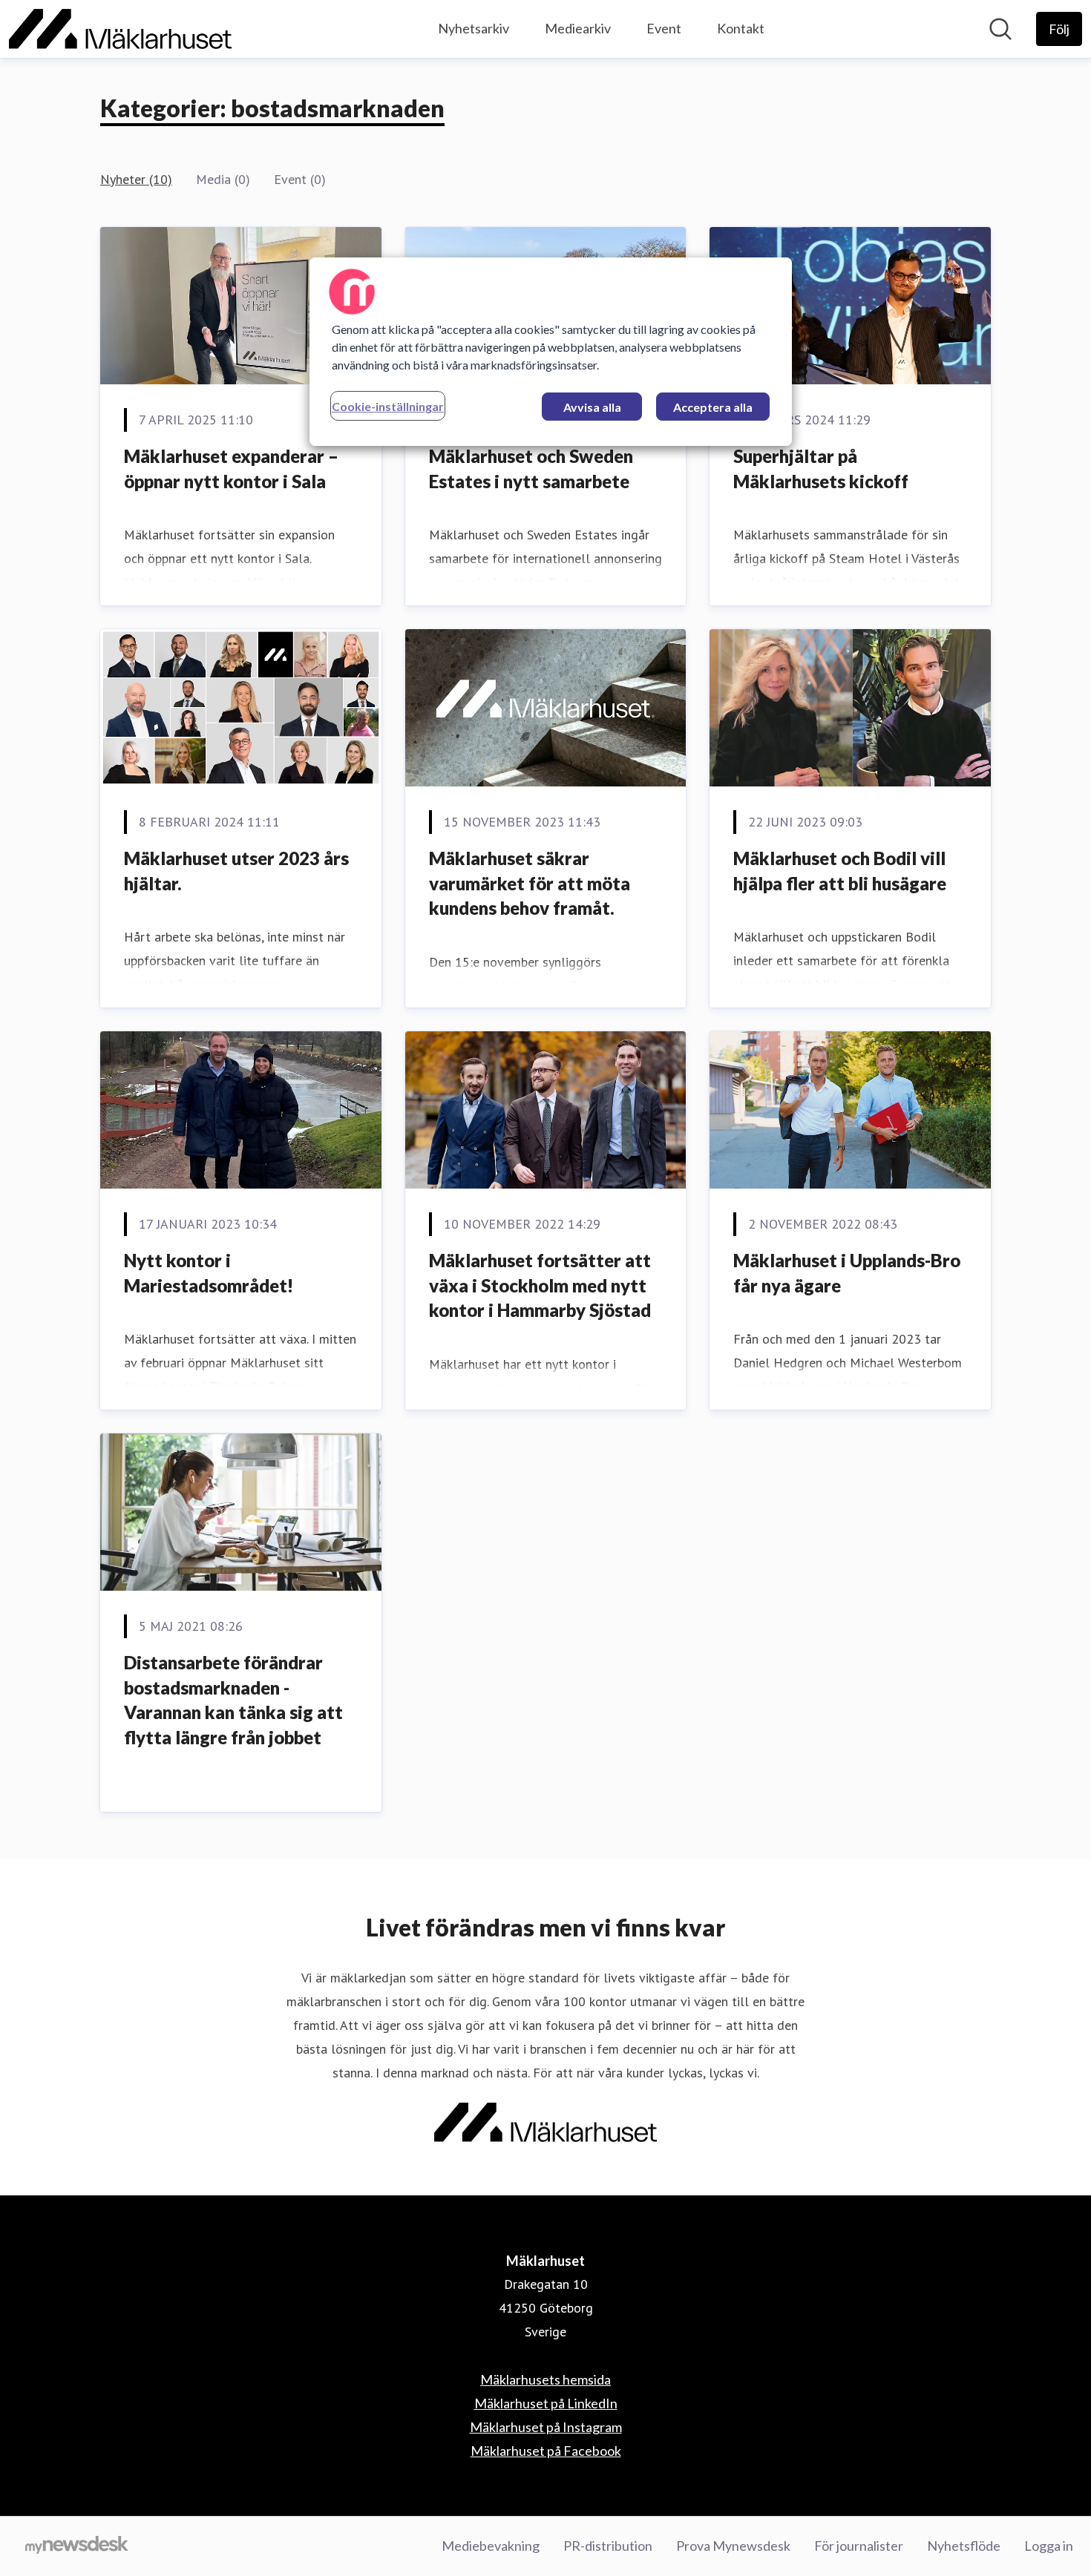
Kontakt (741, 28)
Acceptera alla (713, 407)
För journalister (859, 2546)
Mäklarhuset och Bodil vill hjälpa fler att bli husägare (840, 871)
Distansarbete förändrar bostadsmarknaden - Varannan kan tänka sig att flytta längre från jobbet (233, 1700)
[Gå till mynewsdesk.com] (77, 2546)
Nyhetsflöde (964, 2546)
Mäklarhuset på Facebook (546, 2451)
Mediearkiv (578, 28)
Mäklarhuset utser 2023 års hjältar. (236, 871)
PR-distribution (608, 2546)
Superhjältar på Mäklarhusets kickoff (821, 469)
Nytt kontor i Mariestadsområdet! (209, 1273)
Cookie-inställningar (388, 406)
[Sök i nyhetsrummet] (1000, 29)
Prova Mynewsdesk (733, 2546)
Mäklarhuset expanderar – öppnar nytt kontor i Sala (231, 469)
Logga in (1049, 2546)
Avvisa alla (592, 407)
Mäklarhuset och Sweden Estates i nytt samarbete (531, 469)
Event (664, 28)
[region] (551, 352)
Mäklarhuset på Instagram (546, 2427)
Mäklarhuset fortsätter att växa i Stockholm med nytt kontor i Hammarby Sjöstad (540, 1285)
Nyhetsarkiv (474, 28)
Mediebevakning (491, 2546)
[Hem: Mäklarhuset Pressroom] (120, 29)
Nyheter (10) (136, 179)
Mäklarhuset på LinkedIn (546, 2403)
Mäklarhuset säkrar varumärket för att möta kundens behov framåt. (530, 883)
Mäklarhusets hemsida (545, 2379)
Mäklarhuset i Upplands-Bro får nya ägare (847, 1273)
